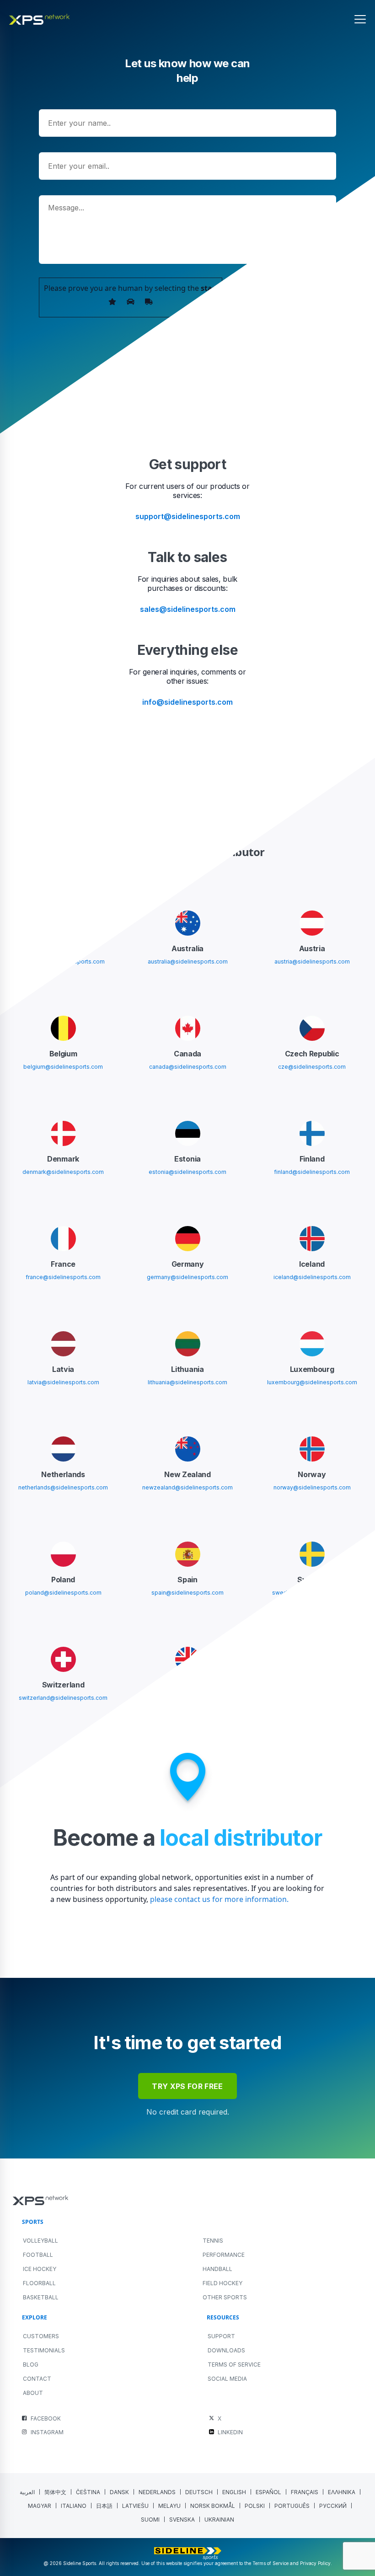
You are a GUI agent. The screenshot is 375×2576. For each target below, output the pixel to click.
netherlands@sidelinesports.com (63, 1487)
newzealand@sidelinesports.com (187, 1487)
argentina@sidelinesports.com (63, 961)
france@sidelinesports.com (63, 1277)
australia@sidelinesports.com (188, 961)
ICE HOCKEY (40, 2269)
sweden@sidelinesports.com (312, 1593)
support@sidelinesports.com (188, 516)
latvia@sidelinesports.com (63, 1382)
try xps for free (187, 2086)
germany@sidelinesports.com (187, 1277)
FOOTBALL (38, 2255)
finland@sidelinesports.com (312, 1172)
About (33, 2393)
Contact (37, 2379)
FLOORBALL (39, 2283)
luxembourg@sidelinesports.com (312, 1382)
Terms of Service (234, 2364)
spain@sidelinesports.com (187, 1593)
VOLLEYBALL (40, 2241)
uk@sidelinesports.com (187, 1698)
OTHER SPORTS (225, 2297)
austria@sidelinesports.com (312, 961)
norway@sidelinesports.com (312, 1487)
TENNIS (213, 2241)
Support (221, 2336)
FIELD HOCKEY (222, 2283)
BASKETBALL (41, 2297)
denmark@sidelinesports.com (63, 1172)
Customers (41, 2336)
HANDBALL (217, 2269)
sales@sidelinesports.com (188, 609)
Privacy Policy (315, 2563)
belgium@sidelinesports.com (63, 1067)
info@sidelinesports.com (187, 702)
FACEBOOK (46, 2418)
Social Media (227, 2379)
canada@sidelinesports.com (188, 1067)
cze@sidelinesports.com (312, 1067)
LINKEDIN (230, 2432)
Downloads (226, 2350)
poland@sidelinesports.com (63, 1593)
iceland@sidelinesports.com (312, 1277)
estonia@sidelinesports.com (187, 1172)
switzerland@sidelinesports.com (63, 1698)
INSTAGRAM (47, 2432)
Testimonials (44, 2350)
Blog (31, 2364)
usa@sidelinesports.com (312, 1698)
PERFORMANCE (224, 2255)
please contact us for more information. (218, 1899)
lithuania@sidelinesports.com (187, 1382)
